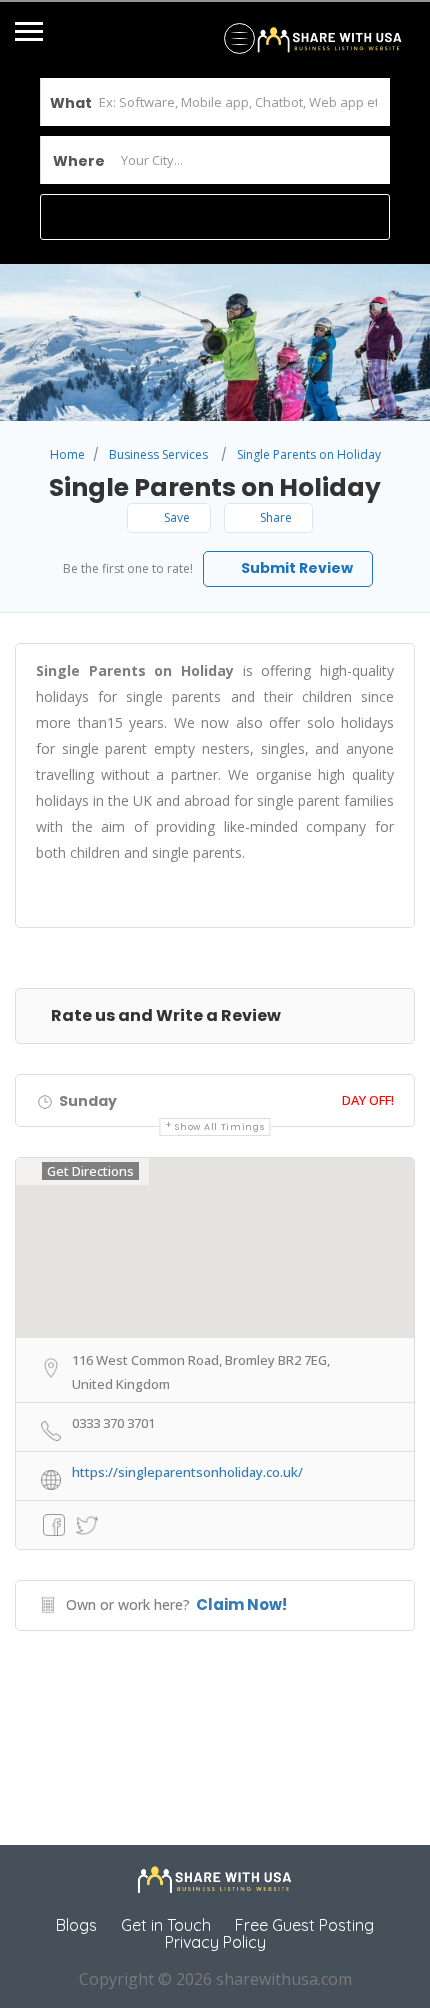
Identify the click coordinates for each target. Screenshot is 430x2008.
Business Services (158, 454)
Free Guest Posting (304, 1925)
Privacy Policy (215, 1942)
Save (175, 517)
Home (67, 454)
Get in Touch (166, 1925)
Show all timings (219, 1127)
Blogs (76, 1925)
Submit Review (295, 568)
